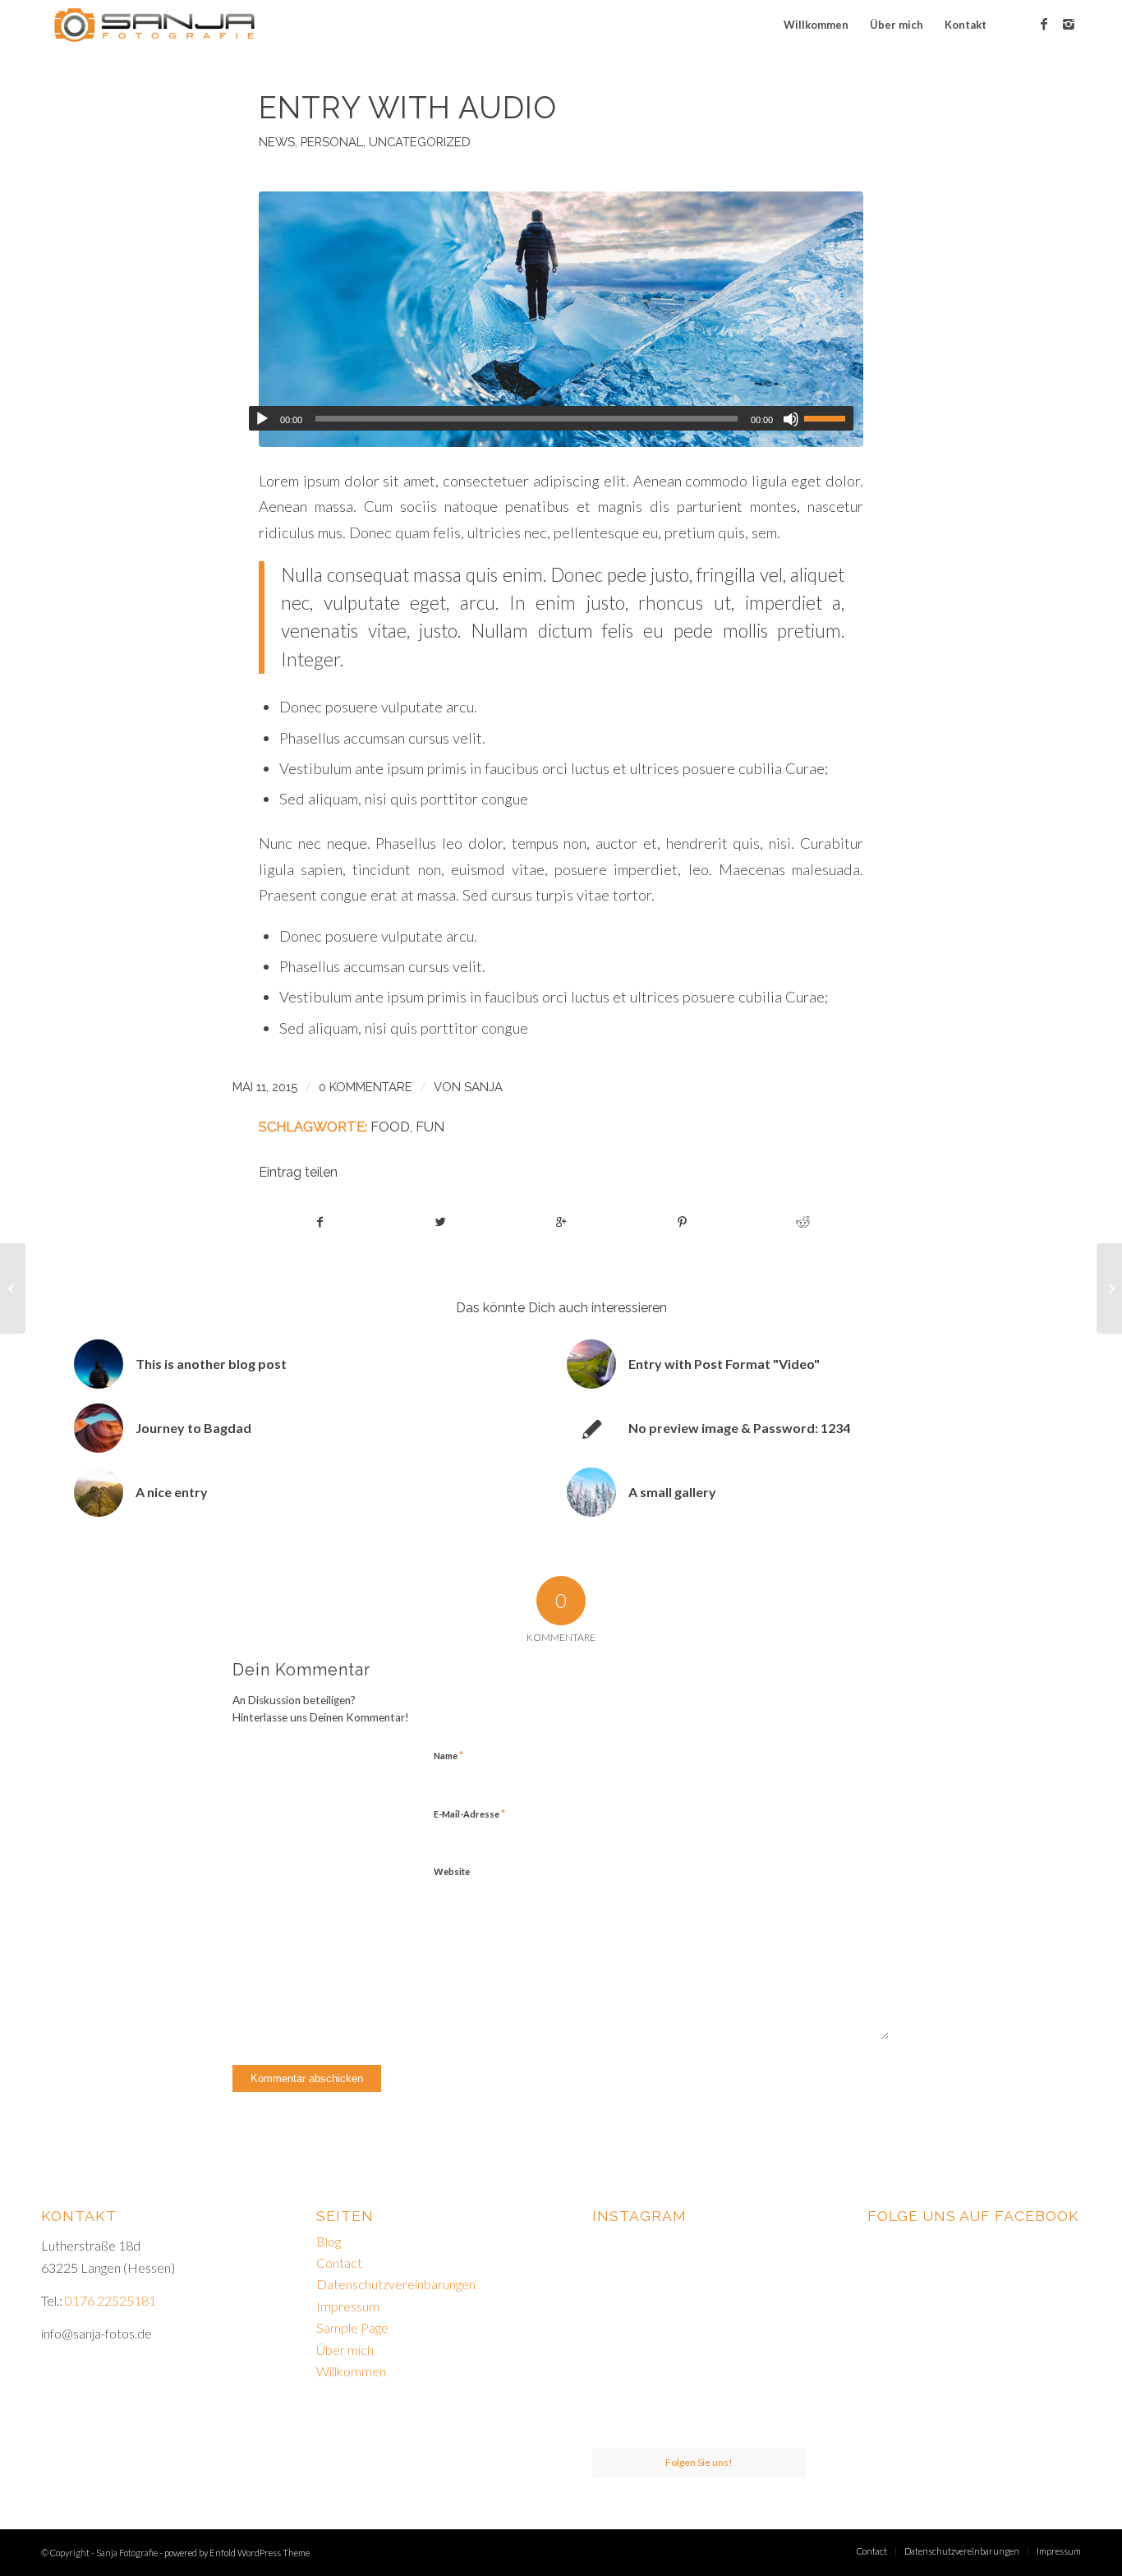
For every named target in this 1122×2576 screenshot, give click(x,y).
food (390, 1127)
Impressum (348, 2306)
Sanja (483, 1087)
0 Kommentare (366, 1087)
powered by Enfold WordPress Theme (237, 2553)
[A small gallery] (1109, 1288)
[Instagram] (1069, 24)
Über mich (345, 2350)
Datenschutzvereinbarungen (396, 2284)
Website (452, 1871)
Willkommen (351, 2371)
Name (448, 1755)
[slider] (829, 418)
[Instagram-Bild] (771, 2339)
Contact (339, 2263)
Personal (332, 142)
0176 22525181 (110, 2300)
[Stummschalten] (791, 419)
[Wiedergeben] (262, 419)
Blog (329, 2241)
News (277, 142)
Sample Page (352, 2327)
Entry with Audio (408, 108)
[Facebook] (1044, 24)
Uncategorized (420, 142)
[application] (551, 418)
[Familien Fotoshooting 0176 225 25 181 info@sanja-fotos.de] (627, 2265)
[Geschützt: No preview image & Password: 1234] (13, 1288)
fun (430, 1127)
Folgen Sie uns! (699, 2462)
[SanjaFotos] (771, 2265)
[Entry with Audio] (561, 319)
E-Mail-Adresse (469, 1813)
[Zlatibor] (627, 2412)
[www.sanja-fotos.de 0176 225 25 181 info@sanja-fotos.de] (699, 2267)
